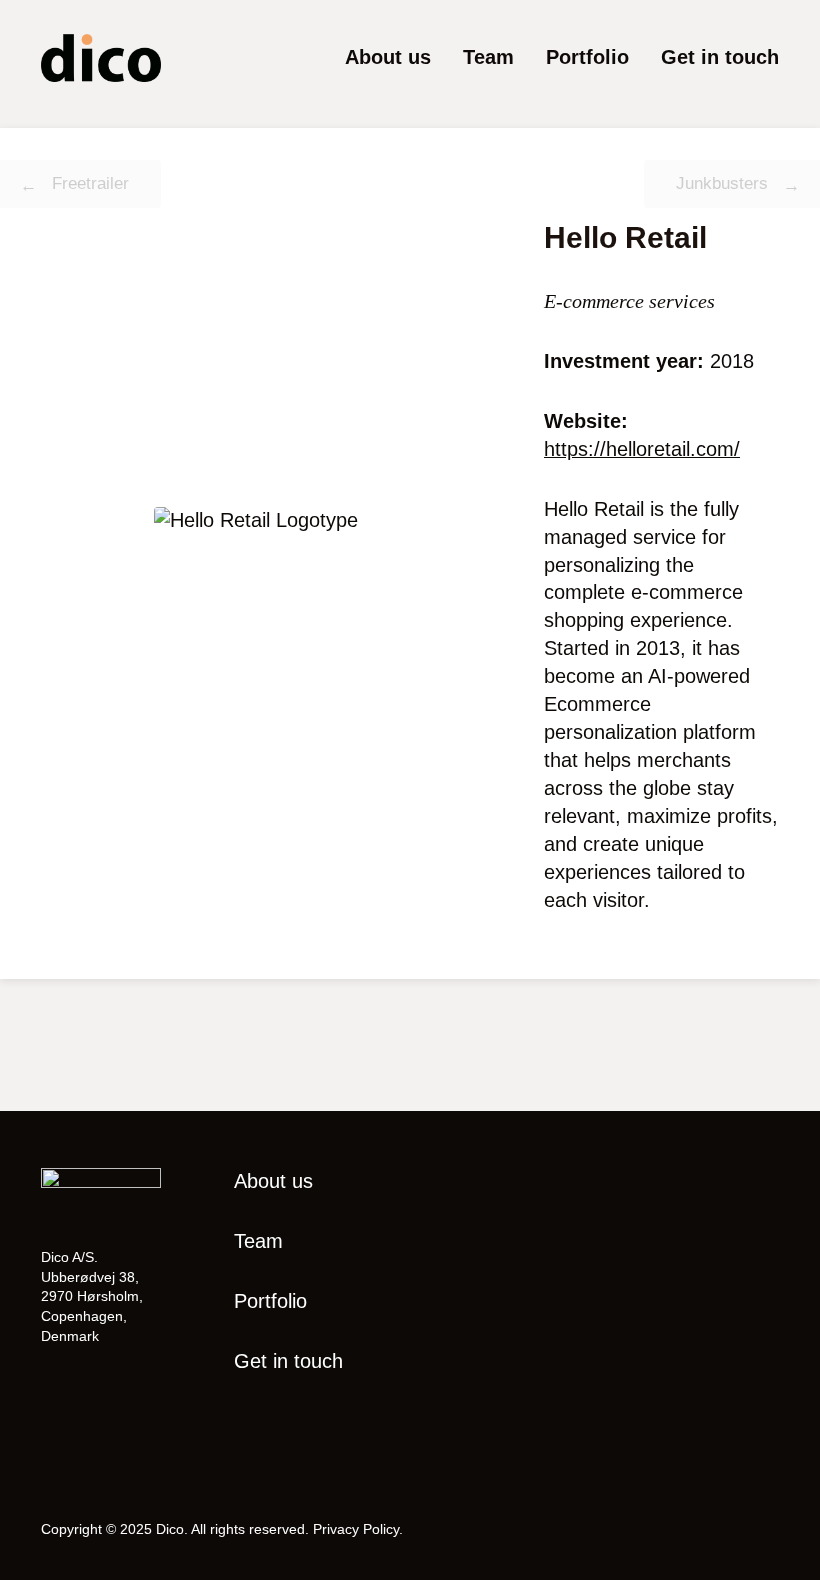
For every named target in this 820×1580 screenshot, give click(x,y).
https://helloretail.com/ (642, 449)
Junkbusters (722, 183)
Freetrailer (90, 183)
